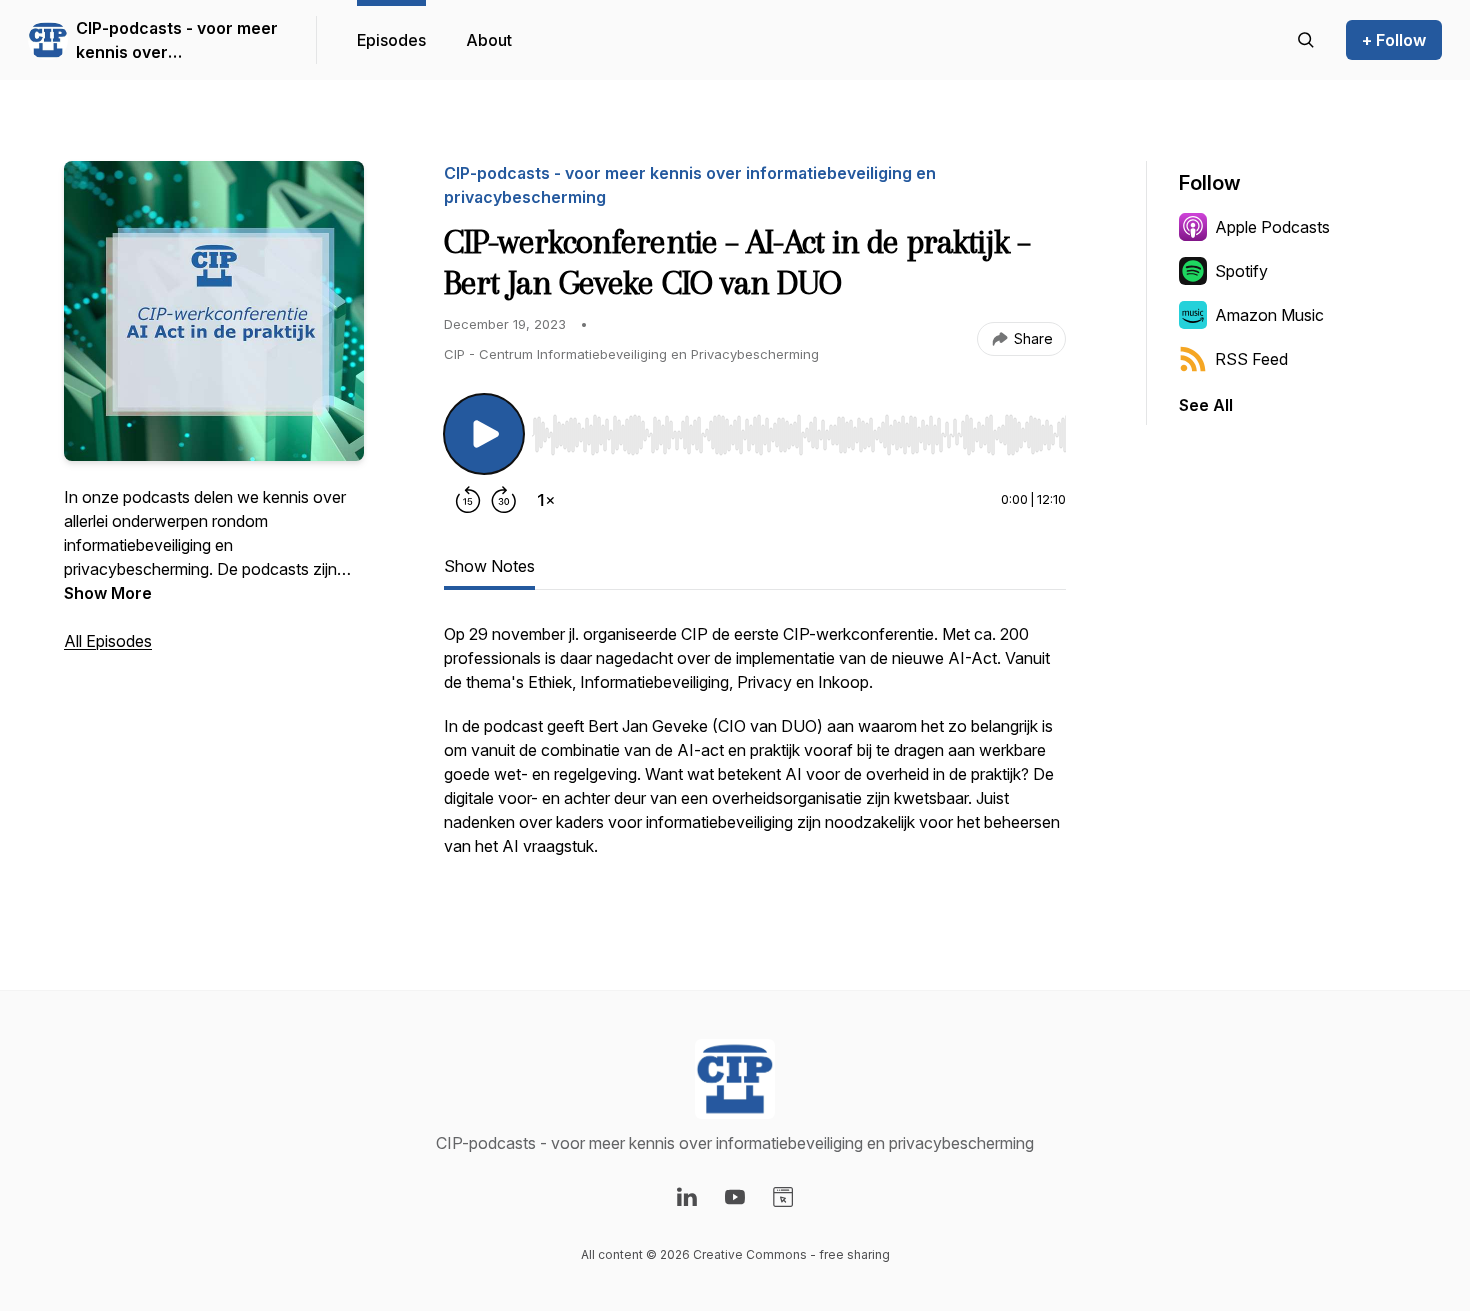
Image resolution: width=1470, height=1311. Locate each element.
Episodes (391, 40)
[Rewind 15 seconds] (468, 500)
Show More (108, 593)
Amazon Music (1269, 315)
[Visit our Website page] (783, 1197)
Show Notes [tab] (489, 566)
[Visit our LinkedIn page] (687, 1197)
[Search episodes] (1306, 40)
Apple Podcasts (1272, 227)
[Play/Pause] (484, 434)
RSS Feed (1251, 359)
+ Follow (1394, 40)
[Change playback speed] (546, 500)
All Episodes (108, 641)
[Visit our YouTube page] (735, 1197)
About (489, 40)
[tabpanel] (755, 750)
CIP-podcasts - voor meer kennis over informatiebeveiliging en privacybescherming (177, 41)
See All (1206, 405)
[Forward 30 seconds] (504, 500)
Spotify (1241, 271)
